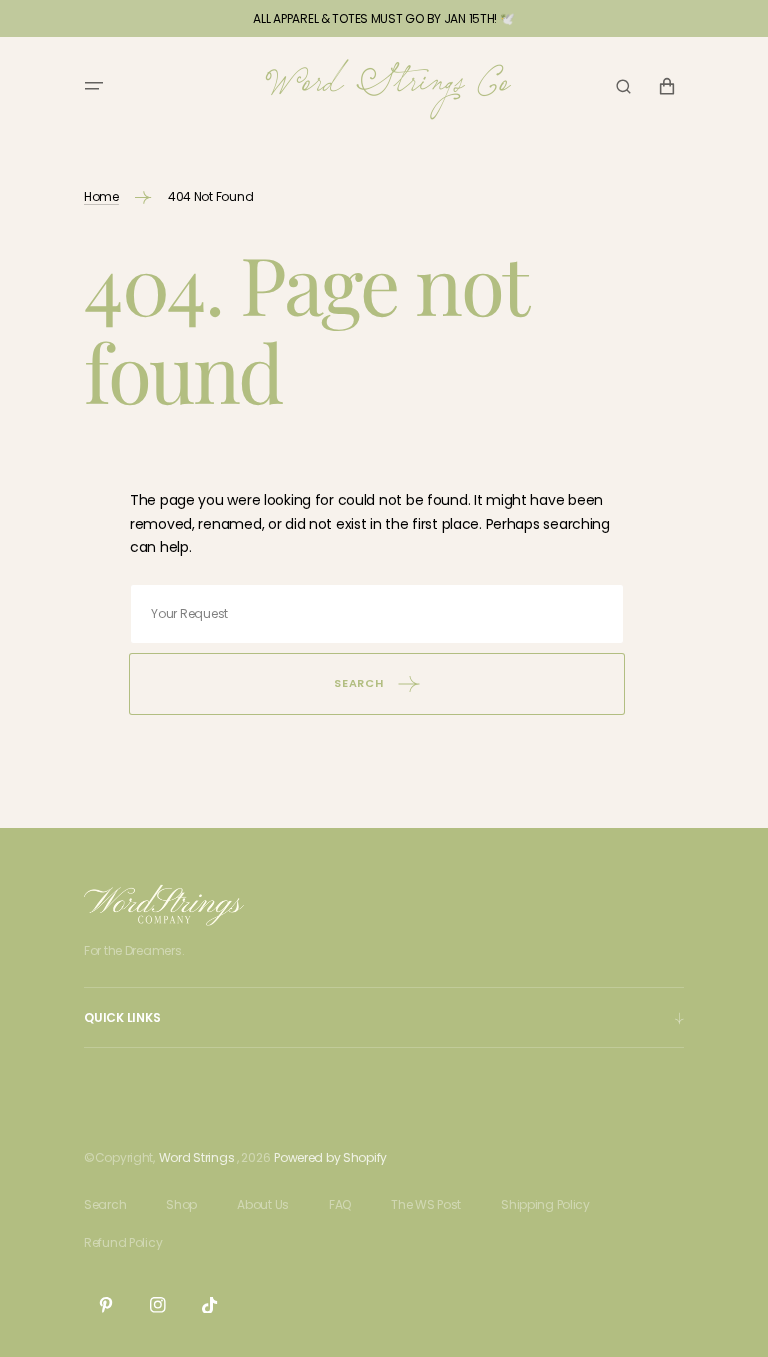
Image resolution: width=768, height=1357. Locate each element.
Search (105, 1204)
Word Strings (197, 1157)
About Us (263, 1204)
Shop (181, 1204)
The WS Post (426, 1204)
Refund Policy (123, 1242)
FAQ (340, 1204)
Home (101, 196)
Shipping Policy (545, 1204)
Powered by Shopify (330, 1157)
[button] (94, 86)
